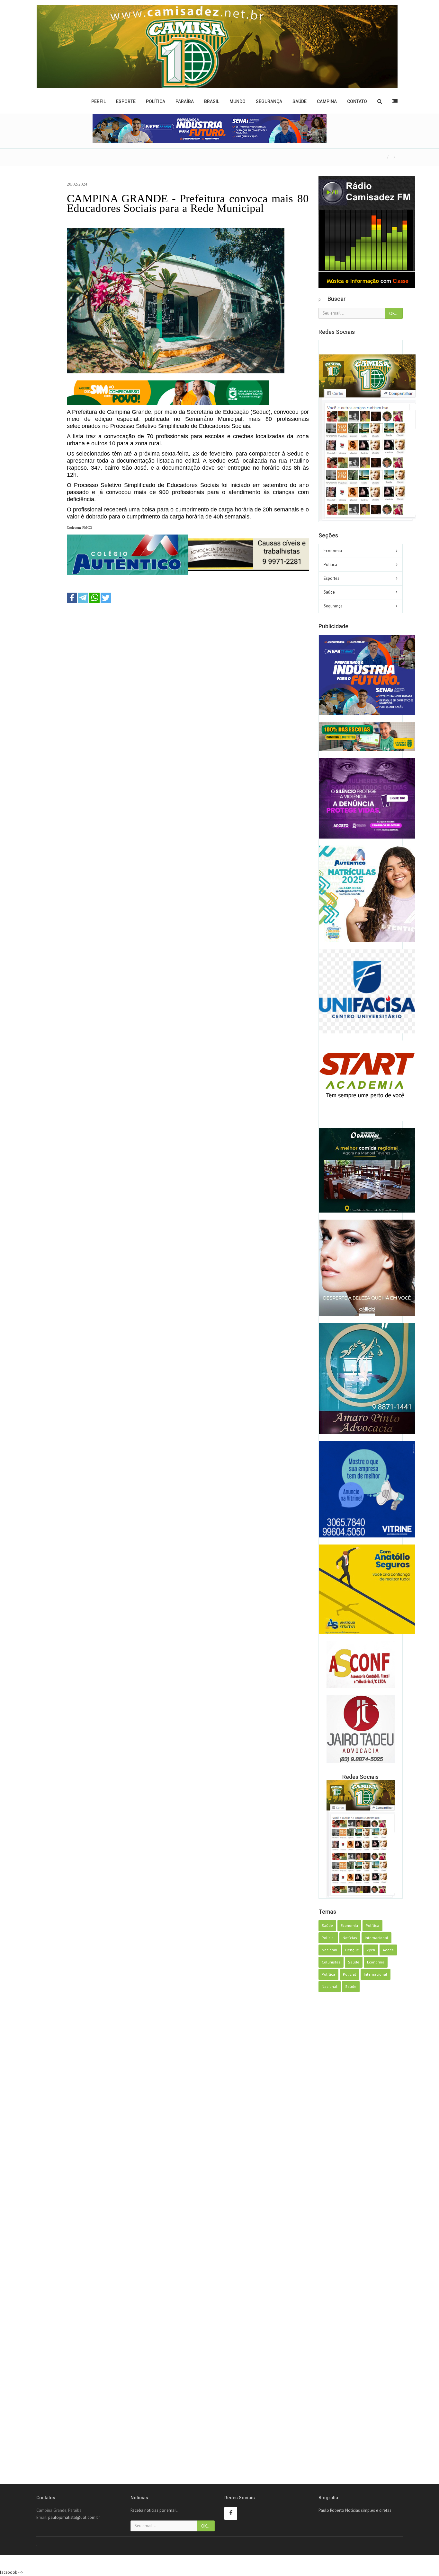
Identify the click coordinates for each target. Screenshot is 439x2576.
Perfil (99, 101)
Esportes (331, 578)
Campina (327, 101)
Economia (333, 551)
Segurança (269, 101)
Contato (357, 101)
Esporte (126, 101)
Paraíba (185, 101)
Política (156, 101)
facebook (9, 2572)
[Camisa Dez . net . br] (217, 46)
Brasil (212, 101)
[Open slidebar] (395, 101)
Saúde (300, 101)
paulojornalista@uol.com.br (74, 2517)
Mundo (237, 101)
